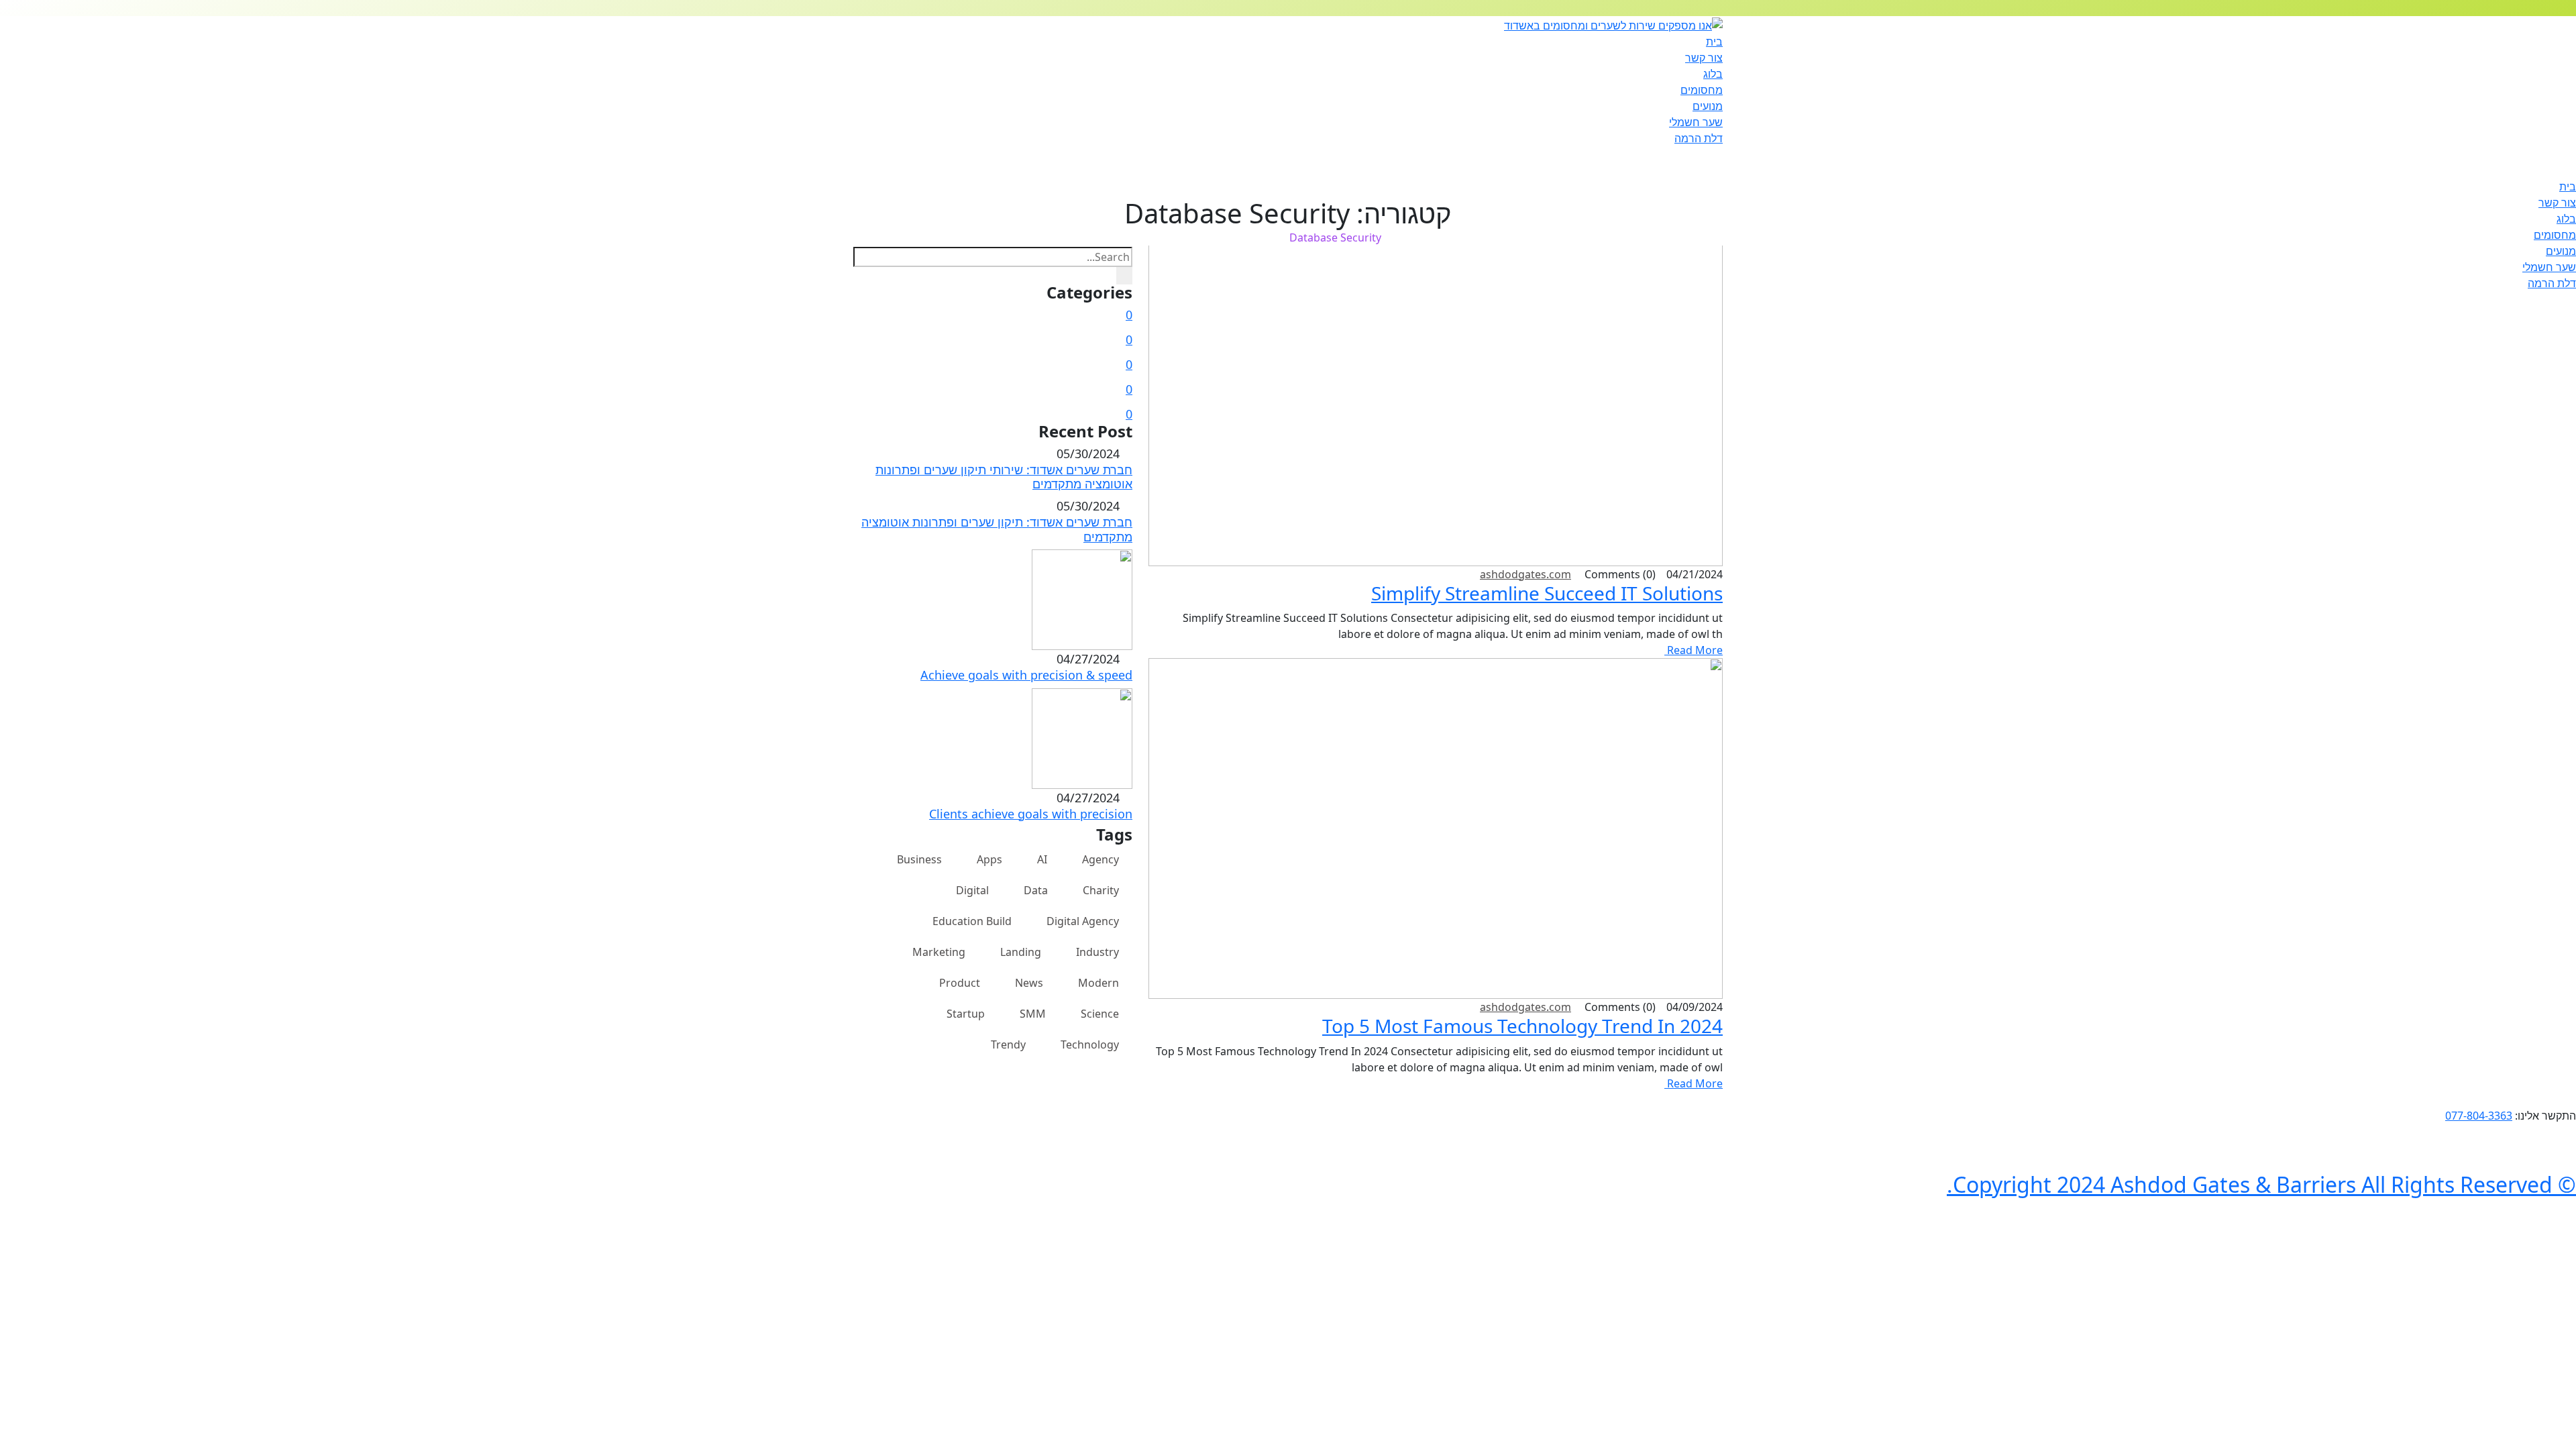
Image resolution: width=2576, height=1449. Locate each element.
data (1036, 890)
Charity (1101, 890)
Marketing (939, 952)
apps (989, 859)
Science (1100, 1014)
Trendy (1008, 1044)
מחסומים (1702, 90)
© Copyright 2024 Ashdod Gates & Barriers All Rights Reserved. (2261, 1184)
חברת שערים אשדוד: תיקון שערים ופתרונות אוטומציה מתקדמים (997, 529)
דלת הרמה (1699, 138)
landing (1021, 952)
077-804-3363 (2479, 1116)
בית (1714, 42)
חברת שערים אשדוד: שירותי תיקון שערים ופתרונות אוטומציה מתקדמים (1004, 477)
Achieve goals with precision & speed (1026, 675)
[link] (2572, 1099)
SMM (1033, 1014)
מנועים (1708, 106)
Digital (972, 890)
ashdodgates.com (1525, 574)
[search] (1124, 276)
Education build (972, 921)
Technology (1090, 1044)
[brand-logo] (1288, 154)
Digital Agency (1083, 921)
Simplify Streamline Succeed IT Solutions (1547, 593)
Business (919, 859)
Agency (1101, 859)
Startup (966, 1014)
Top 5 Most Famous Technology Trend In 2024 (1522, 1026)
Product (960, 983)
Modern (1098, 983)
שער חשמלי (1696, 122)
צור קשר (1704, 58)
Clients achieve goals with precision (1031, 814)
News (1029, 983)
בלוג (1713, 74)
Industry (1097, 952)
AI (1042, 859)
